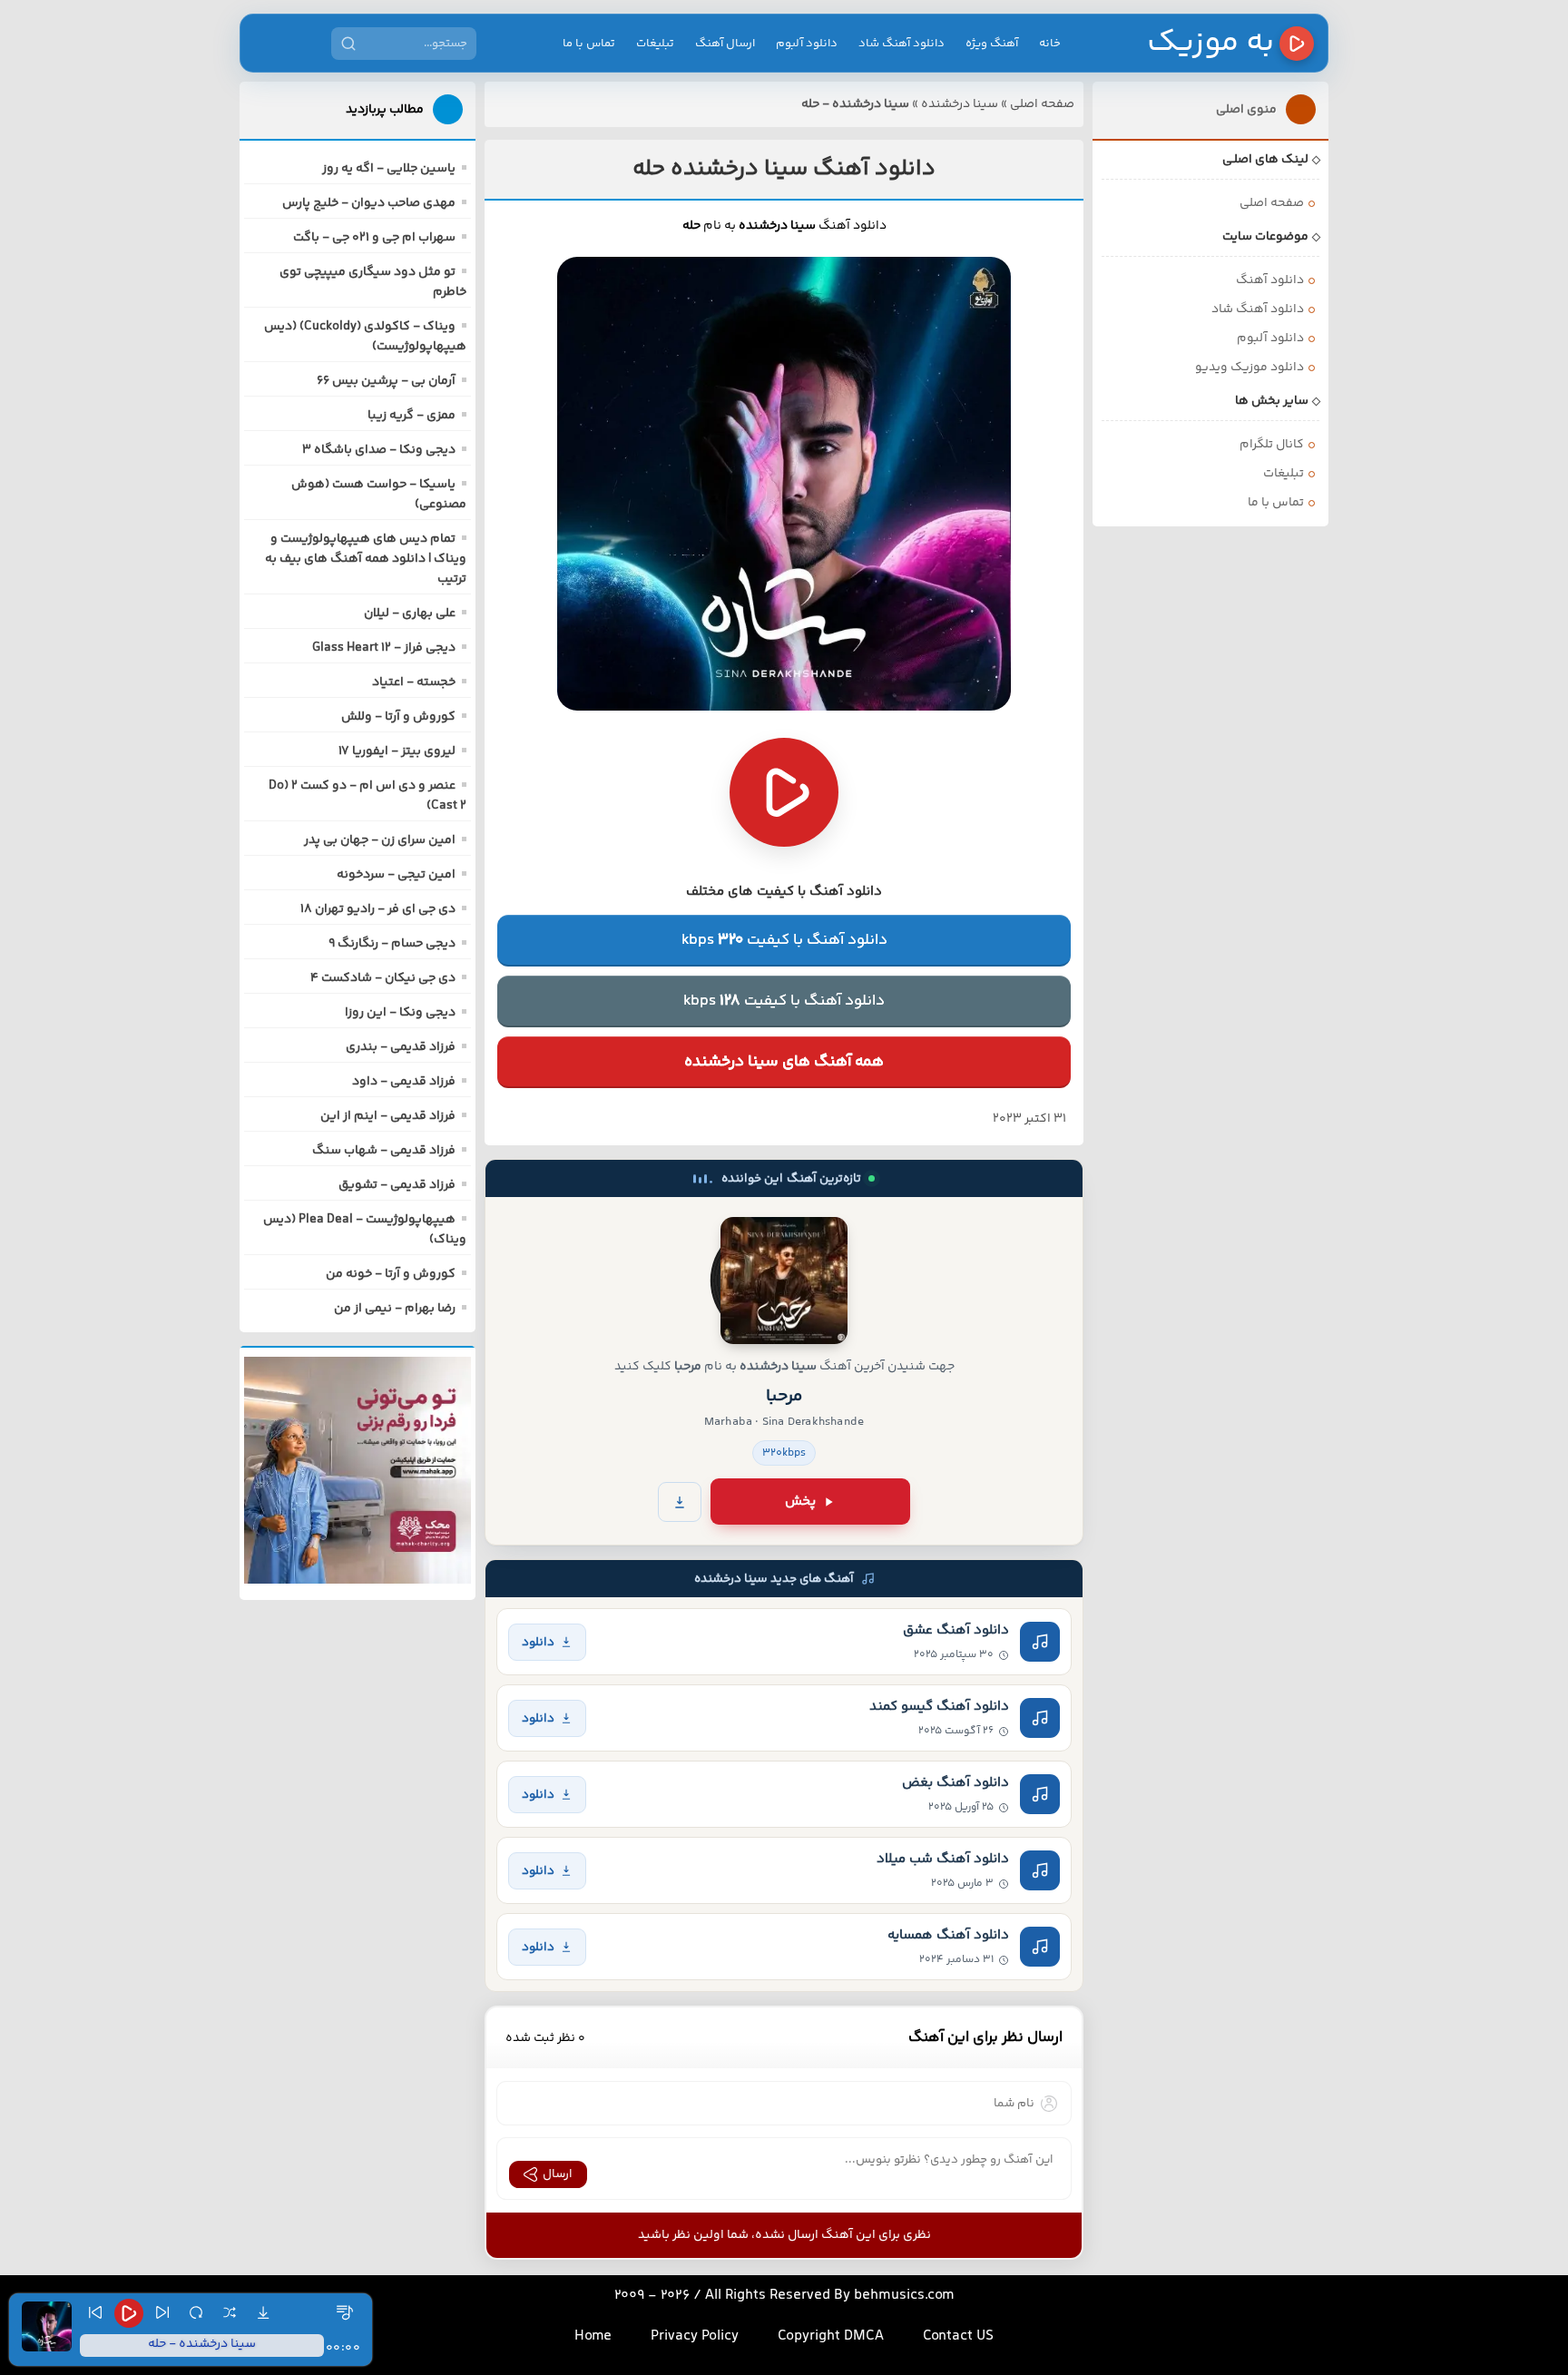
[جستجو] (348, 44)
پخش (800, 1502)
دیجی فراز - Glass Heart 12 (384, 648)
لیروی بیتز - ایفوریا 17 (397, 751)
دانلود (538, 1642)
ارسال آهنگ (725, 44)
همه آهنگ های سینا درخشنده (784, 1062)
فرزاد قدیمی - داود (404, 1082)
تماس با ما (589, 44)
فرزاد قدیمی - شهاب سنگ (384, 1151)
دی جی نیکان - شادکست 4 (383, 978)
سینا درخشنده (960, 104)
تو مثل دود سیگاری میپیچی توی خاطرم (373, 282)
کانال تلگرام (1272, 445)
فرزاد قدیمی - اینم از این (388, 1116)
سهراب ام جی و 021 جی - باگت (374, 238)
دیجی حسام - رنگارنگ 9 (392, 944)
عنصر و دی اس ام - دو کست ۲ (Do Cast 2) (367, 796)
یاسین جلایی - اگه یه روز (389, 169)
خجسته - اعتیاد (414, 682)
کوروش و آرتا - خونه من (391, 1274)
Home (593, 2336)
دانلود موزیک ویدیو (1249, 368)
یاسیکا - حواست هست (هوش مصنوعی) (379, 495)
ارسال (558, 2174)
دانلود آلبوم (807, 44)
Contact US (958, 2336)
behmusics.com (904, 2296)
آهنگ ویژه (992, 44)
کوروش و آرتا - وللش (398, 717)
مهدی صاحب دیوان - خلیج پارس (369, 203)
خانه (1050, 44)
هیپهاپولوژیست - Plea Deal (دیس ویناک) (365, 1230)
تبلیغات (655, 44)
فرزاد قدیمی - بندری (401, 1047)
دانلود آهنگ (1270, 280)
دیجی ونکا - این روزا (400, 1013)
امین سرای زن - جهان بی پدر (380, 840)
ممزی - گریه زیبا (412, 416)
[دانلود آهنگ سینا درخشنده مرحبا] (784, 1281)
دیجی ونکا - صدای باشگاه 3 (379, 450)
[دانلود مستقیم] (680, 1502)
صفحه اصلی (1042, 104)
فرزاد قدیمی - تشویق (397, 1185)
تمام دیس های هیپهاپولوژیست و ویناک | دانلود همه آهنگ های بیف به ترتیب (366, 559)
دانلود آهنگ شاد (902, 44)
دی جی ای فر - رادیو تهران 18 (378, 909)
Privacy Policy (695, 2336)
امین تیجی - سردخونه (396, 875)
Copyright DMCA (831, 2336)
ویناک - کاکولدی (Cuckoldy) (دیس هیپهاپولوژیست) (365, 337)
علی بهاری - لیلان (410, 613)
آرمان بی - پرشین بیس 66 (386, 381)
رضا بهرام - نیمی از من (395, 1309)
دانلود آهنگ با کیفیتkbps (784, 940)
